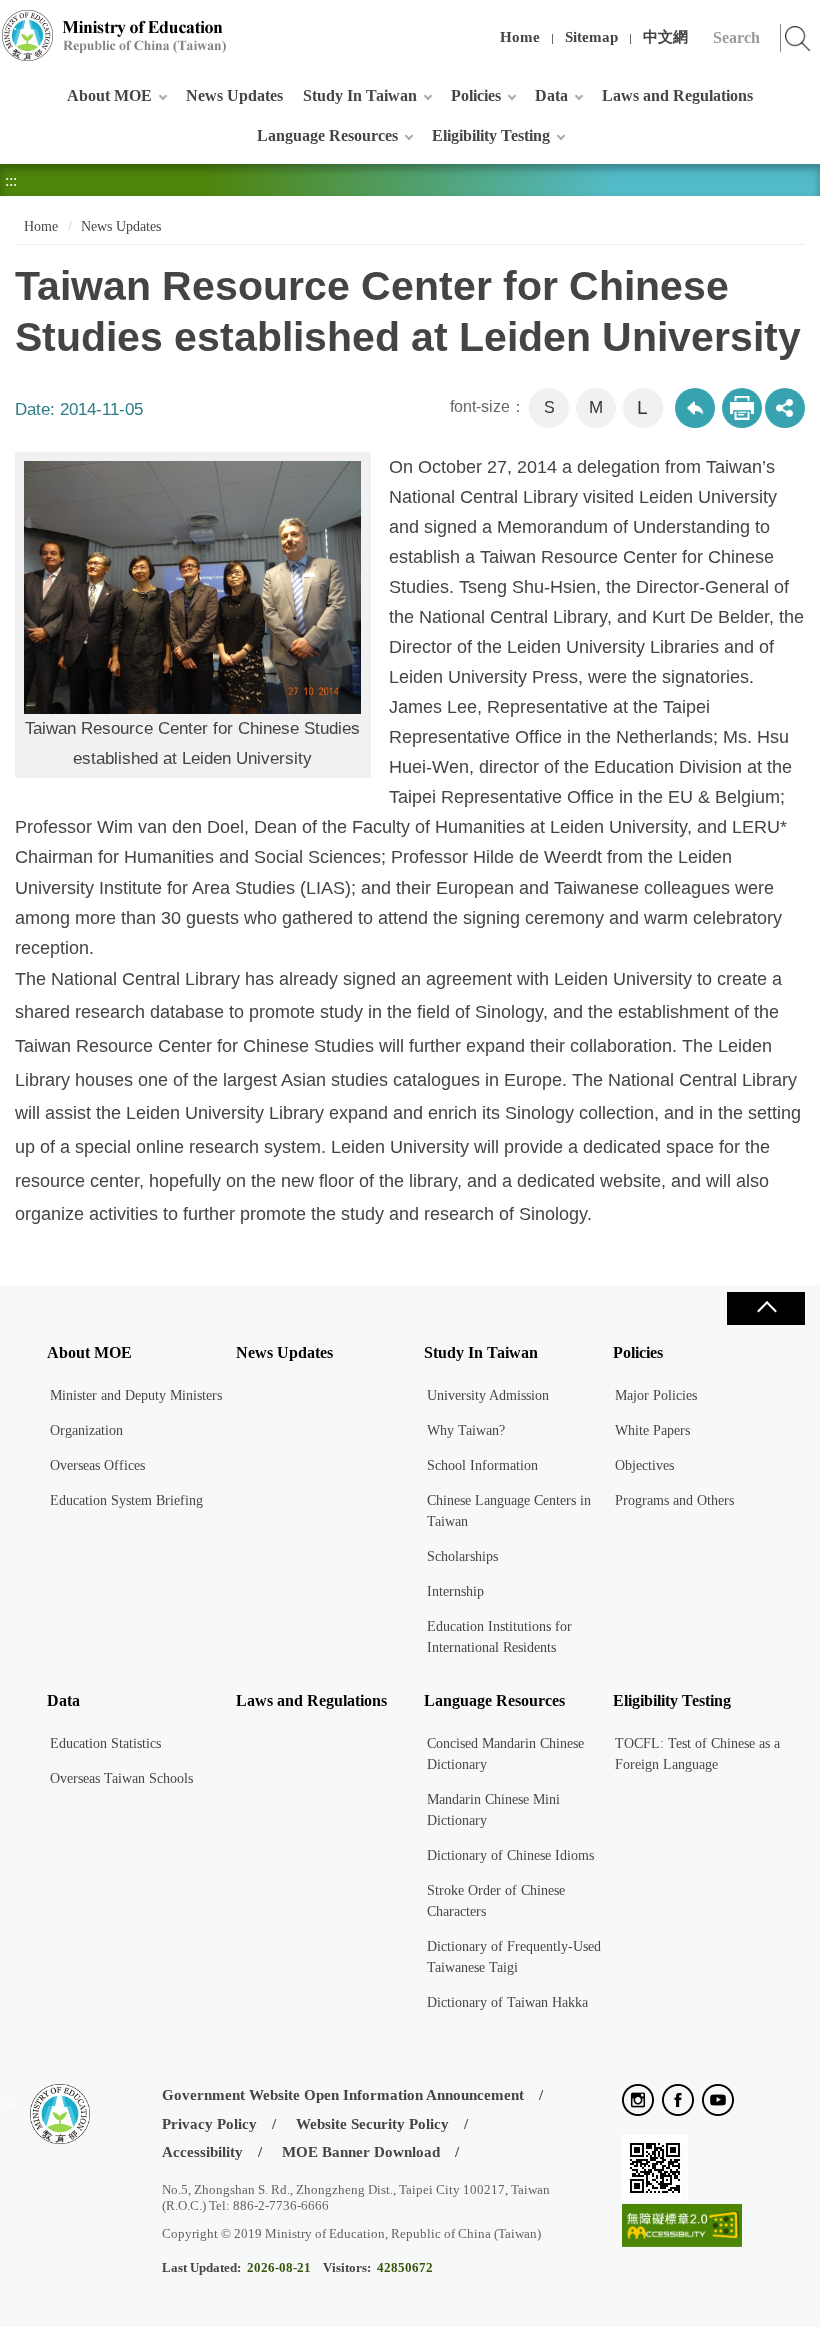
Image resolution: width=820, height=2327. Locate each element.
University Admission (488, 1395)
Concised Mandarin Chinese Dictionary (505, 1754)
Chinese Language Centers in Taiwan (509, 1511)
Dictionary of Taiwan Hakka (507, 2002)
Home (520, 37)
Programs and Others (674, 1500)
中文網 (665, 37)
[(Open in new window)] (638, 2101)
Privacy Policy (209, 2124)
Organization (86, 1430)
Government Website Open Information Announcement (343, 2095)
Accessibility (202, 2152)
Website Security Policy (372, 2124)
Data (551, 95)
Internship (455, 1591)
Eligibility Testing (491, 135)
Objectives (644, 1465)
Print (742, 408)
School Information (482, 1465)
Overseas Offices (97, 1465)
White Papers (652, 1430)
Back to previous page (695, 408)
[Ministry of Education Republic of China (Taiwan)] (115, 35)
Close (766, 1308)
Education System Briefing (126, 1500)
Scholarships (462, 1556)
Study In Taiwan (360, 95)
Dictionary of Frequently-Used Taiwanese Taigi (514, 1957)
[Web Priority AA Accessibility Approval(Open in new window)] (682, 2226)
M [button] (596, 407)
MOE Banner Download (361, 2152)
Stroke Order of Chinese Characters (496, 1901)
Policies (476, 95)
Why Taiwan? (466, 1430)
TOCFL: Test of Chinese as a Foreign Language (697, 1754)
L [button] (642, 407)
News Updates (234, 95)
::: (11, 24)
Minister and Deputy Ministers (136, 1395)
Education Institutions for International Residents (499, 1637)
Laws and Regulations (677, 95)
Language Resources (327, 135)
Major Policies (656, 1395)
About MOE (109, 95)
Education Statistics (105, 1743)
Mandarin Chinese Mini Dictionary (493, 1810)
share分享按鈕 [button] (785, 408)
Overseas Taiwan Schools (121, 1778)
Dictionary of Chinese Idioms (510, 1855)
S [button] (549, 407)
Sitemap (591, 37)
